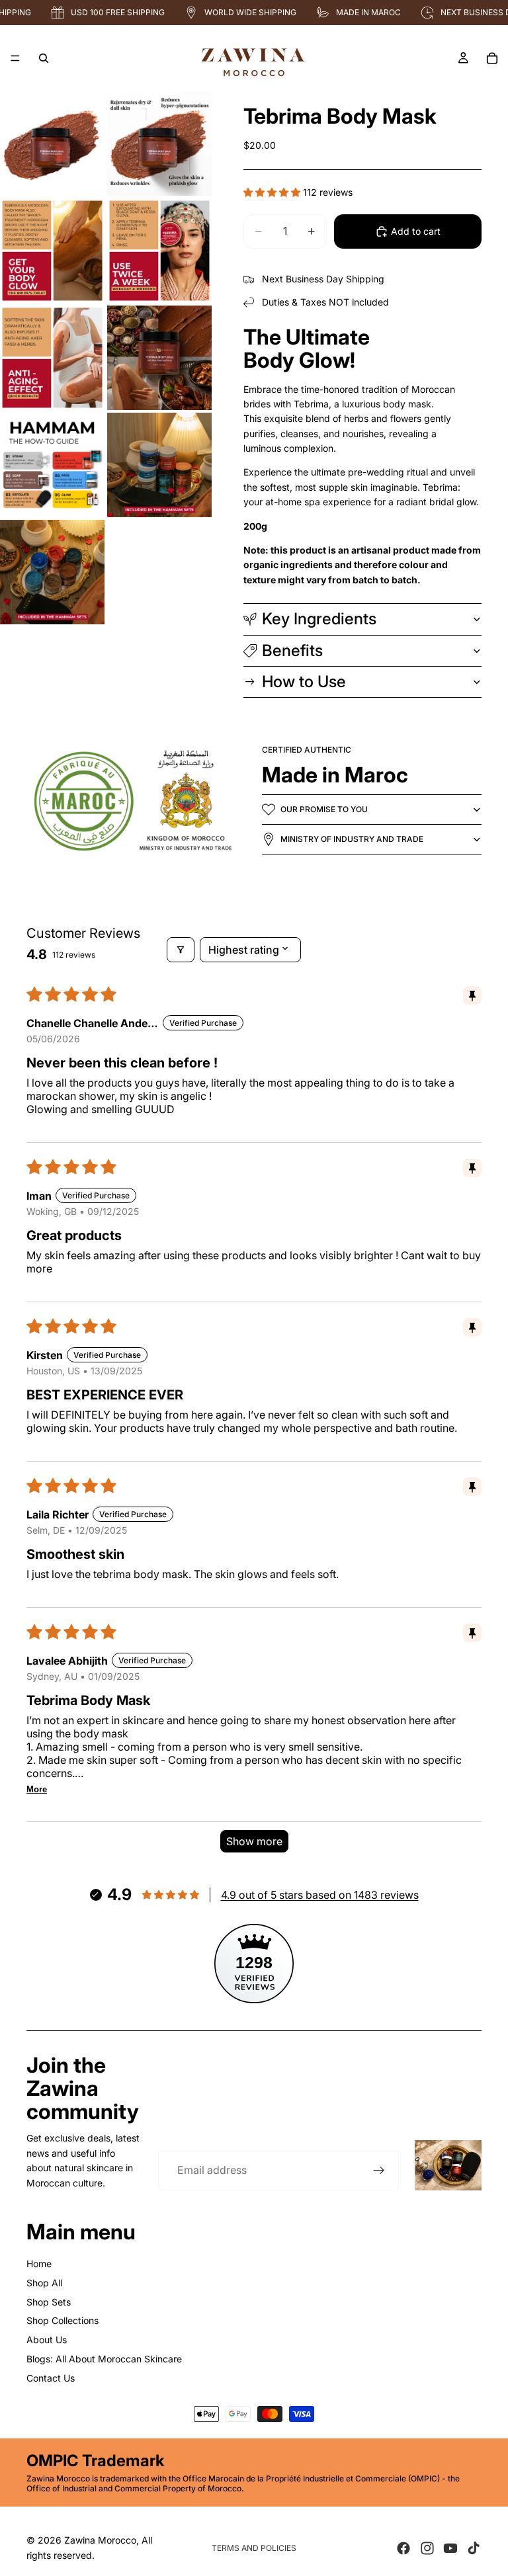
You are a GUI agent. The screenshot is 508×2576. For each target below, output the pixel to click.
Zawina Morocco (100, 2540)
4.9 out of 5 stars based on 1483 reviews (320, 1895)
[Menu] (15, 58)
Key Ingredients (319, 619)
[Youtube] (450, 2548)
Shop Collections (63, 2320)
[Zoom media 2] (159, 144)
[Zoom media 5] (52, 358)
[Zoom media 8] (159, 465)
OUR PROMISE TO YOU (324, 809)
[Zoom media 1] (52, 144)
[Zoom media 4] (159, 251)
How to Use (304, 682)
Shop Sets (49, 2302)
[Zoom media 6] (159, 358)
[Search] (44, 58)
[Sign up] (379, 2171)
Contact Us (51, 2378)
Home (39, 2264)
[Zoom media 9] (52, 572)
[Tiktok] (474, 2548)
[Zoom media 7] (52, 465)
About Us (47, 2340)
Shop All (44, 2283)
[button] (273, 192)
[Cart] (492, 58)
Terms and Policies (254, 2548)
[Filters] (181, 950)
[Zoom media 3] (52, 251)
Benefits (292, 650)
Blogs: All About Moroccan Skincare (104, 2359)
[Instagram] (427, 2548)
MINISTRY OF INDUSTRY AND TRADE (352, 839)
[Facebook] (403, 2548)
